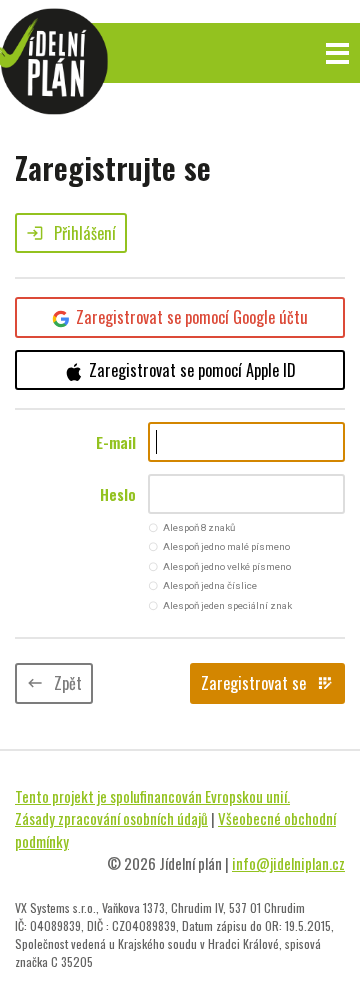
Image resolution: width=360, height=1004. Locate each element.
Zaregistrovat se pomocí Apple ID (192, 370)
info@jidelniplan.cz (288, 863)
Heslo (118, 494)
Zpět (54, 683)
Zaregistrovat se (267, 683)
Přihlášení (71, 233)
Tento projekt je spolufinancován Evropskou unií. (152, 796)
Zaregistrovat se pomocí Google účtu (192, 317)
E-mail (116, 442)
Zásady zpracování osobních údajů (111, 818)
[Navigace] (337, 53)
